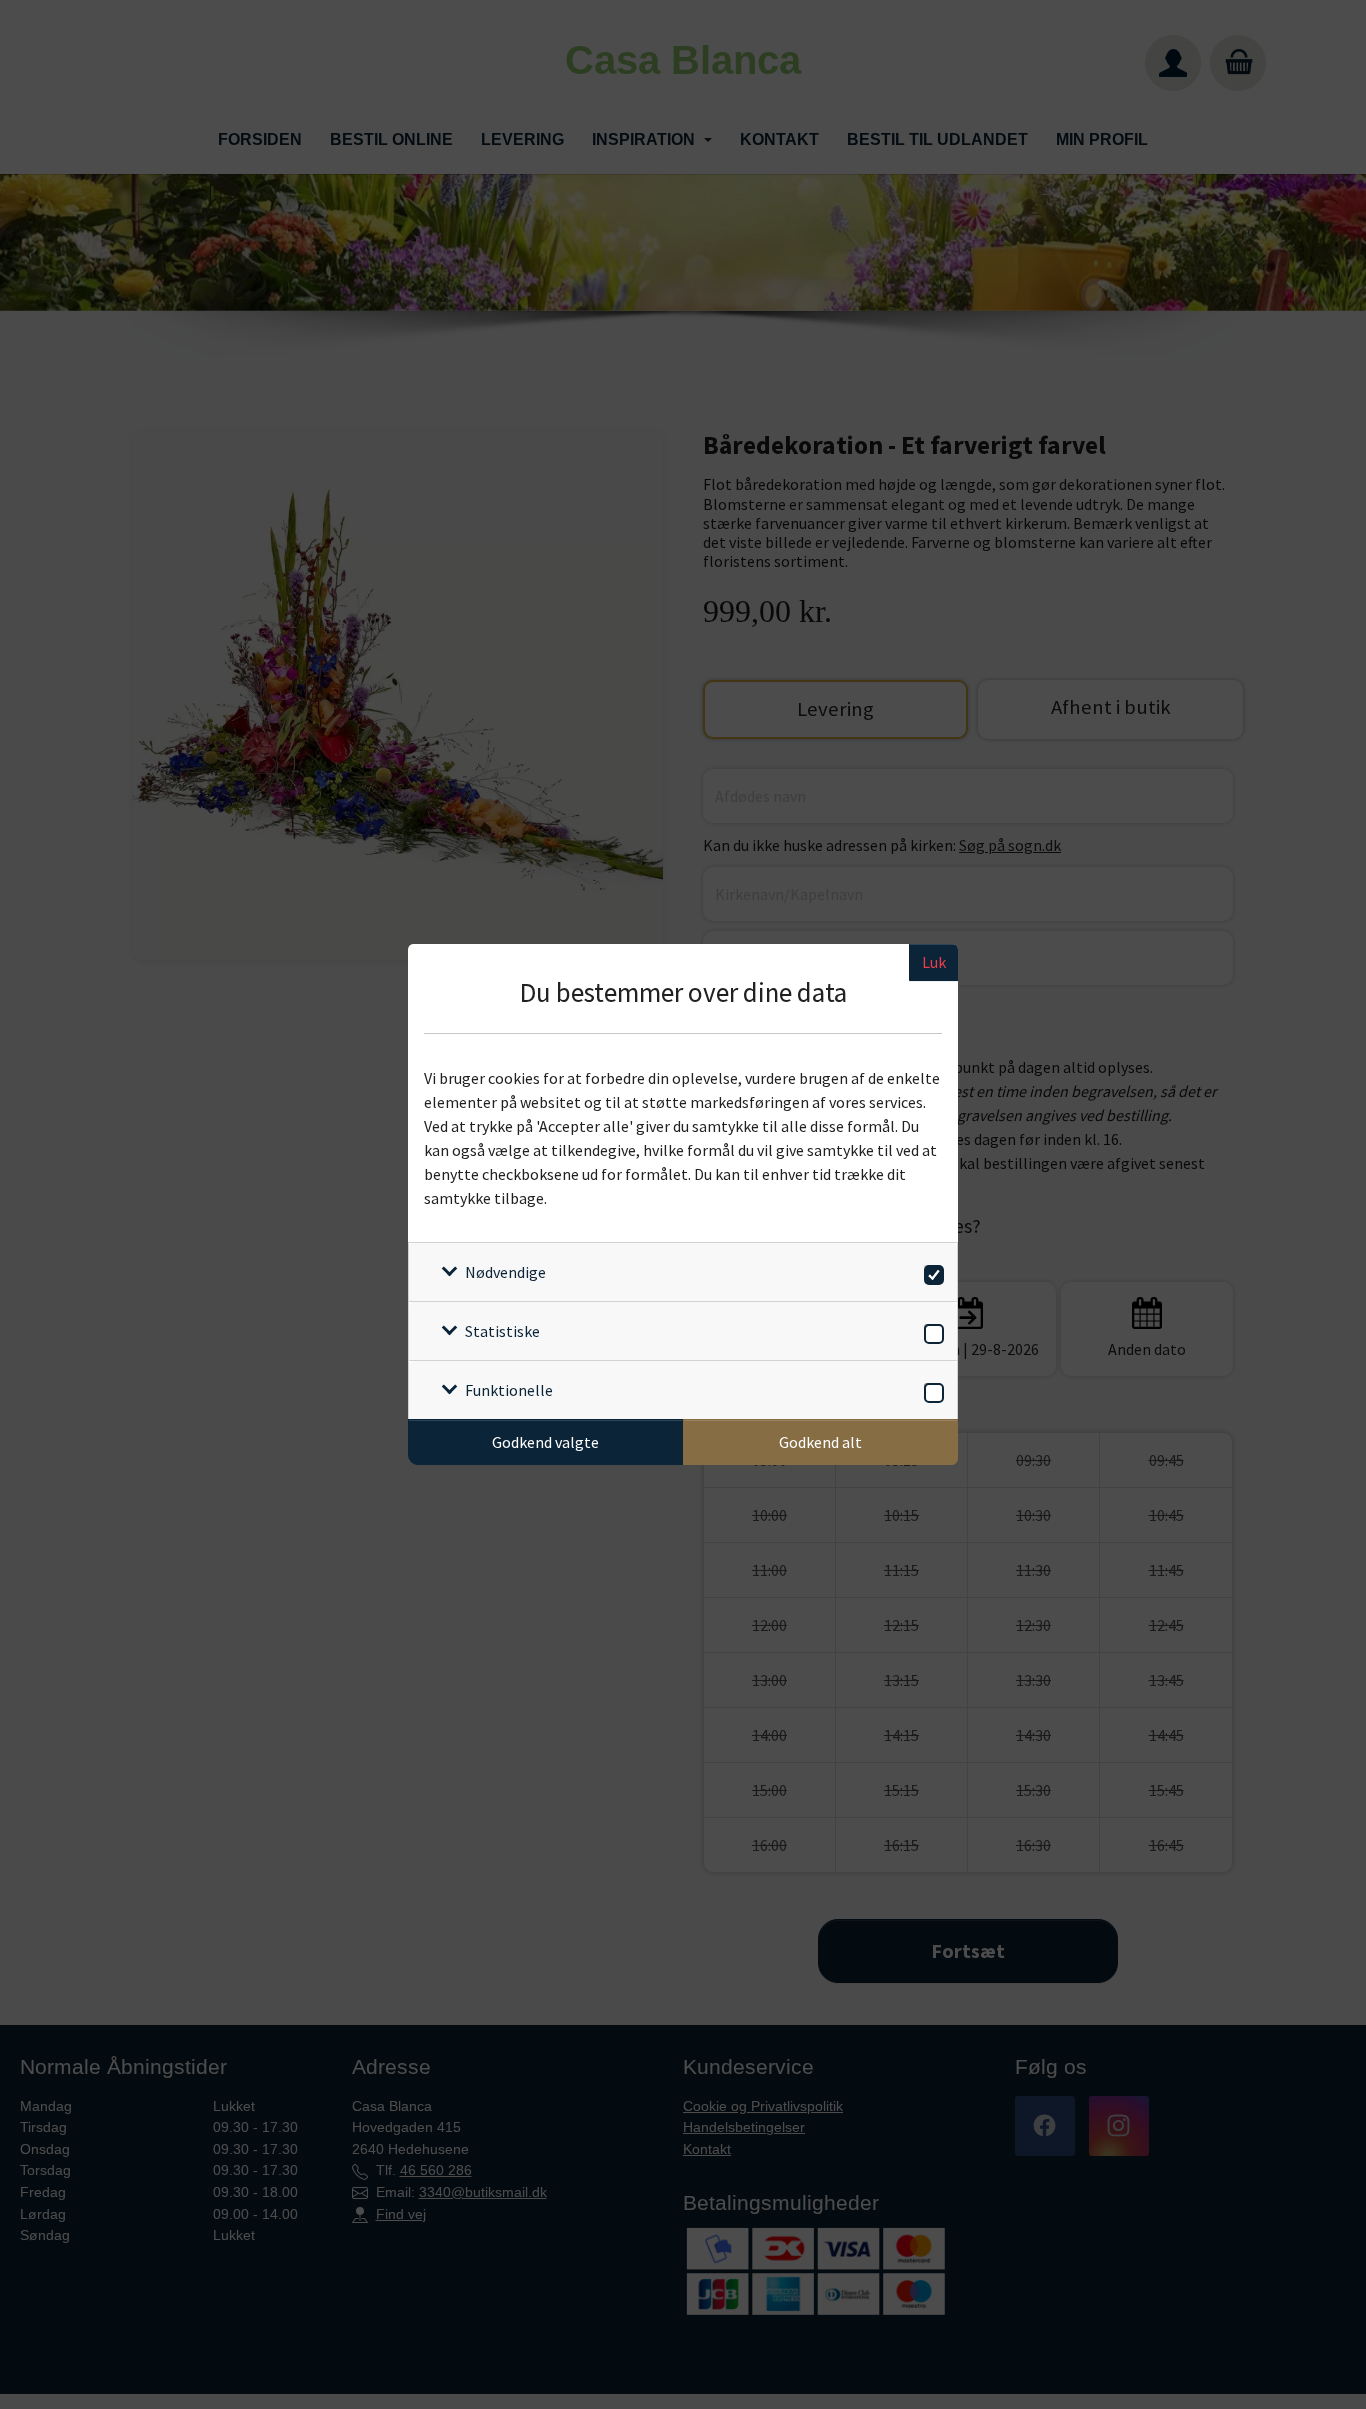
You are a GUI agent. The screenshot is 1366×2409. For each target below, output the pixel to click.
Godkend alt (820, 1442)
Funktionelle (509, 1390)
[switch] (930, 1271)
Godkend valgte (545, 1442)
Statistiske (502, 1331)
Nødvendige (505, 1272)
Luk (934, 962)
